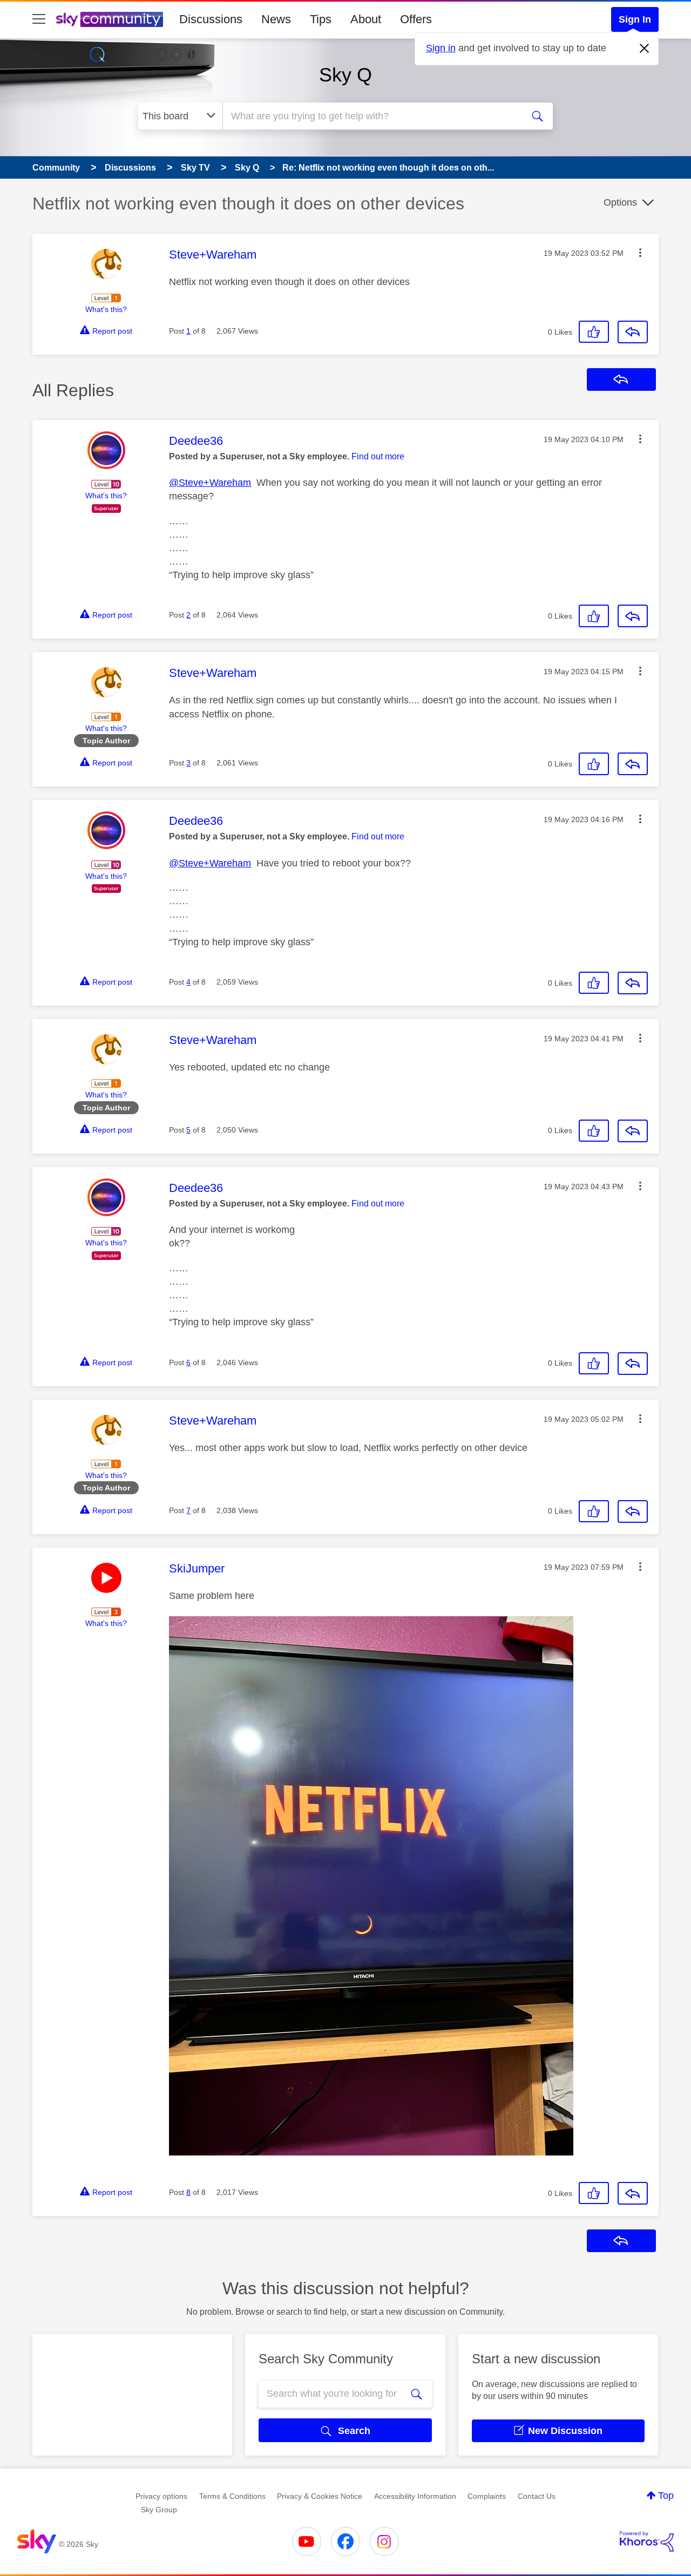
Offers (416, 19)
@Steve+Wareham (210, 483)
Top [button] (666, 2496)
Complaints (487, 2496)
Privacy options (161, 2496)
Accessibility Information (415, 2496)
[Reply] (633, 332)
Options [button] (620, 202)
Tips (321, 19)
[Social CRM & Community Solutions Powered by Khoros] (647, 2541)
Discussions (211, 19)
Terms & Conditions (232, 2496)
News (276, 19)
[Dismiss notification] (645, 49)
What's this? (106, 309)
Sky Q (345, 75)
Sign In (635, 19)
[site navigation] (39, 19)
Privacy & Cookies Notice (320, 2496)
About (366, 19)
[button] (640, 253)
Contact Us (537, 2496)
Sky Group (159, 2510)
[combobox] (371, 116)
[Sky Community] (110, 19)
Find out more (378, 456)
